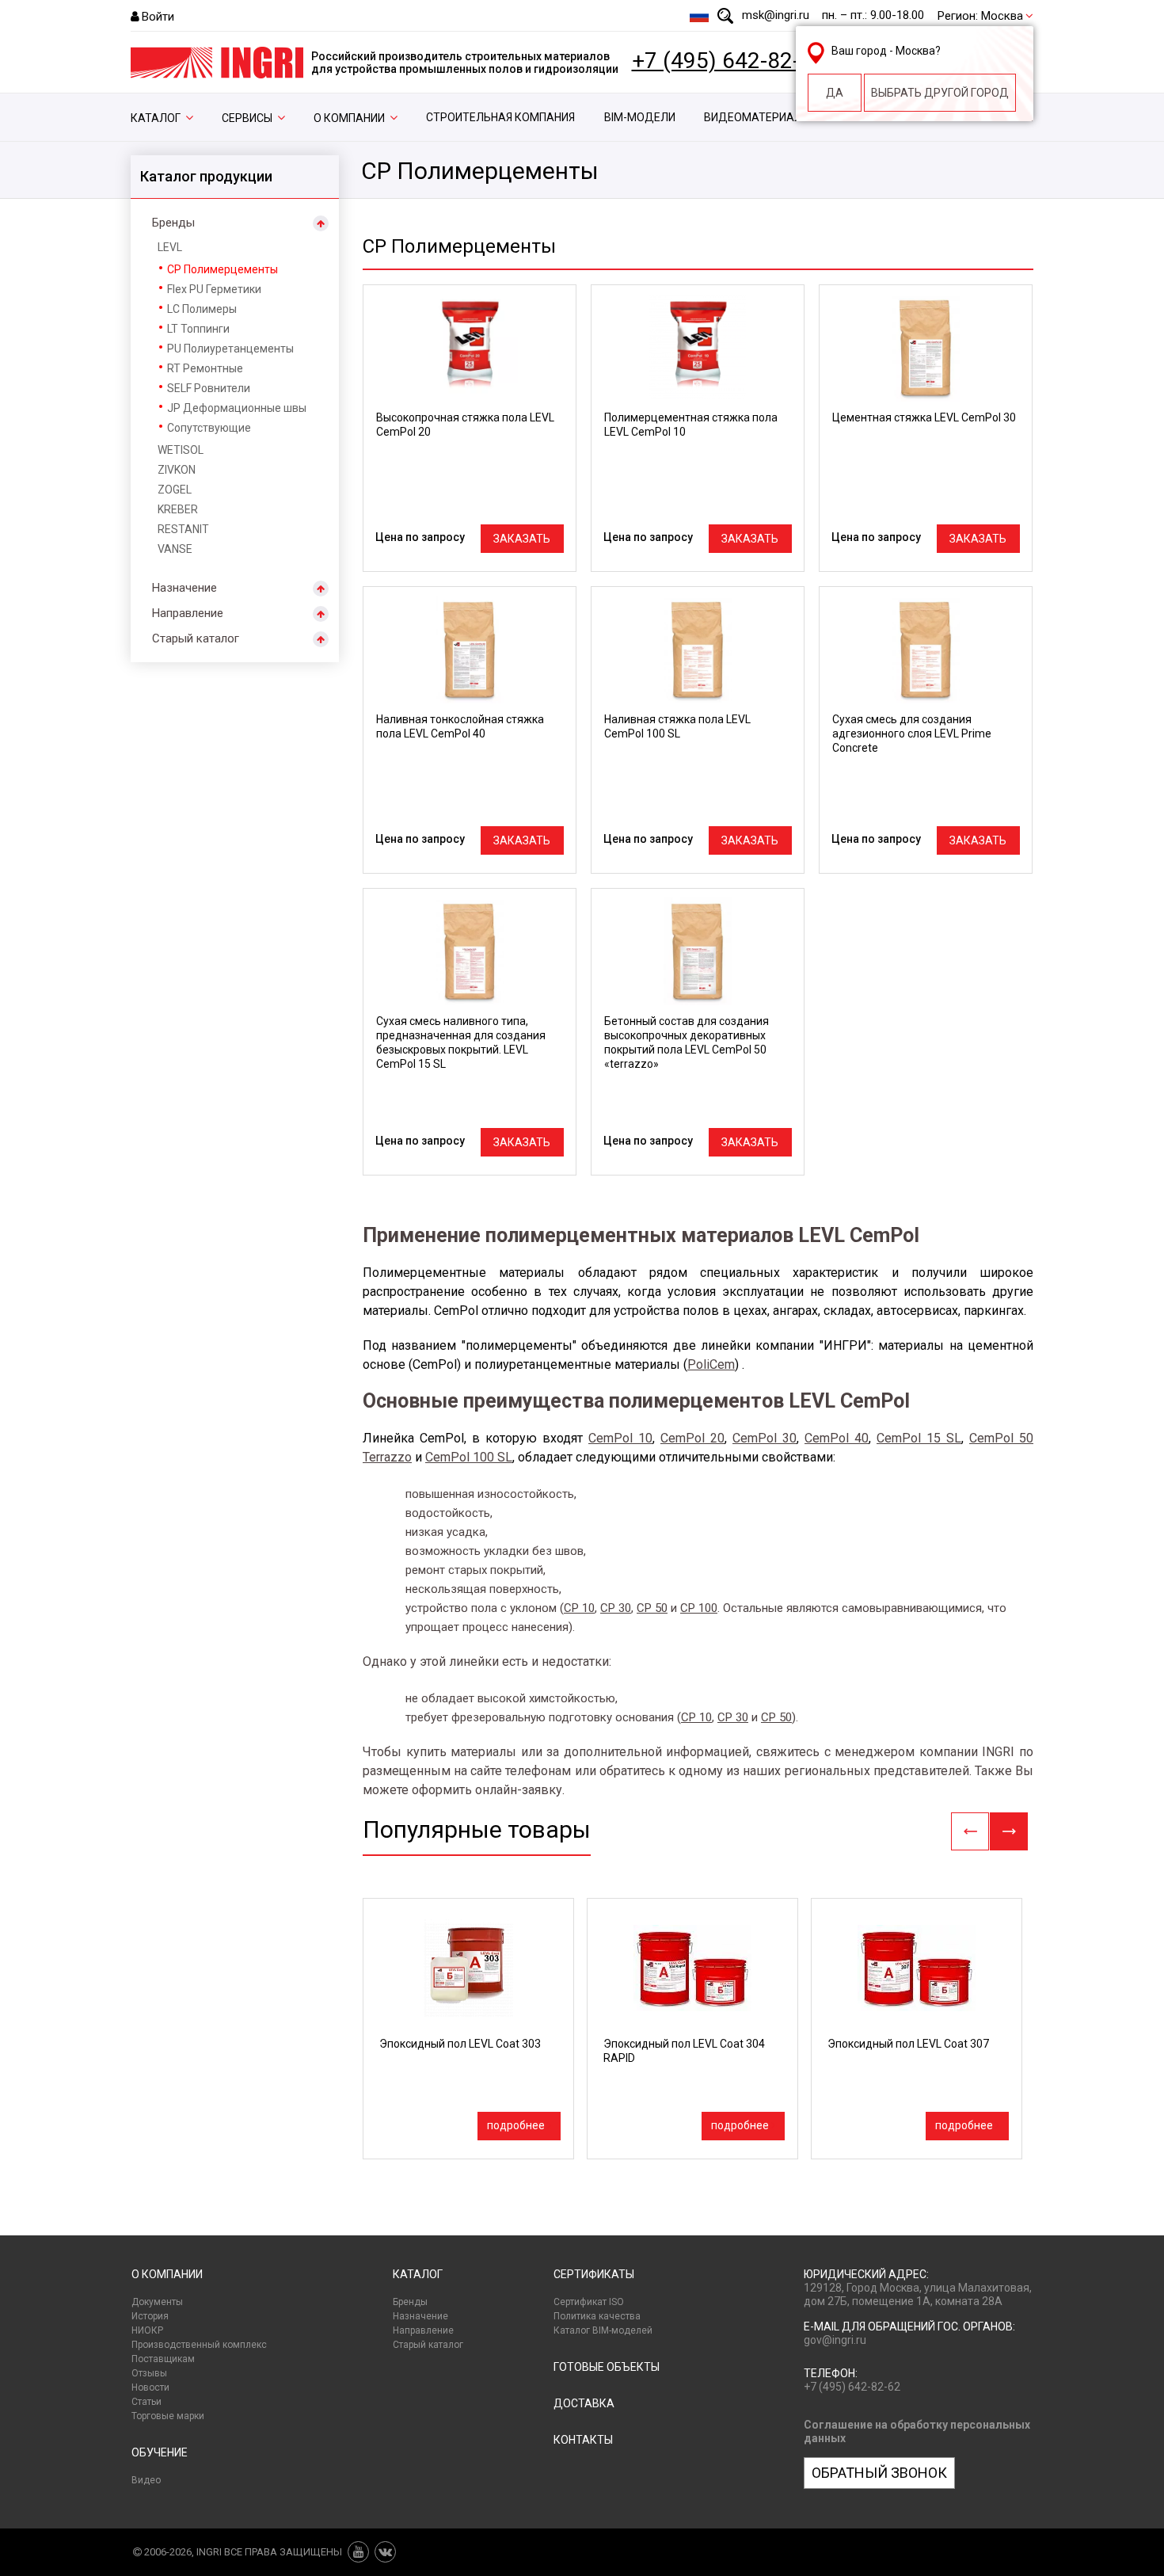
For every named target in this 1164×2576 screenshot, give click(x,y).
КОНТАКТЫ (583, 2440)
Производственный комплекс (199, 2345)
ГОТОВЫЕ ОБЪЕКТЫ (607, 2367)
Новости (150, 2387)
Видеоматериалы (757, 117)
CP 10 (579, 1608)
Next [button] (1009, 1831)
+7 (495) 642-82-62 (728, 61)
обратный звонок (879, 2473)
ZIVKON (177, 470)
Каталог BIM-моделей (603, 2330)
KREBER (178, 509)
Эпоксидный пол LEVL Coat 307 (908, 2044)
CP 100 (699, 1608)
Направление (188, 613)
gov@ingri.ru (835, 2340)
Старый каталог (196, 638)
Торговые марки (168, 2416)
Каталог (156, 118)
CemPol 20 (692, 1438)
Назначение (184, 588)
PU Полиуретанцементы (230, 349)
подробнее (516, 2125)
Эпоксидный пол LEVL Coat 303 (460, 2044)
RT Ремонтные (205, 368)
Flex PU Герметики (214, 289)
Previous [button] (970, 1831)
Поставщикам (163, 2359)
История (150, 2316)
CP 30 (616, 1608)
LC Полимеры (202, 309)
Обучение (160, 2452)
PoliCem (711, 1364)
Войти (158, 17)
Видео (146, 2480)
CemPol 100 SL (469, 1457)
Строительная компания (500, 117)
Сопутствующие (209, 428)
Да (835, 93)
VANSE (175, 549)
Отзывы (149, 2373)
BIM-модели (640, 117)
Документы (157, 2302)
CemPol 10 (620, 1438)
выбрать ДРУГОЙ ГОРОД (940, 93)
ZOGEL (175, 490)
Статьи (146, 2402)
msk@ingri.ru (776, 15)
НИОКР (147, 2330)
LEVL (170, 247)
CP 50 (652, 1608)
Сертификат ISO (589, 2302)
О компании (349, 118)
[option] (468, 2029)
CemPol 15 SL (919, 1438)
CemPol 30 (765, 1438)
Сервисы (247, 118)
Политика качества (597, 2316)
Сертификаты (594, 2274)
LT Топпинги (198, 329)
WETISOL (181, 450)
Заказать (522, 539)
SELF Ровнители (209, 388)
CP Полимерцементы (223, 269)
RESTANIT (183, 529)
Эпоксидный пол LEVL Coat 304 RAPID (684, 2051)
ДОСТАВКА (584, 2403)
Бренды (173, 223)
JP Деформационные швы (237, 408)
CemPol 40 (837, 1438)
